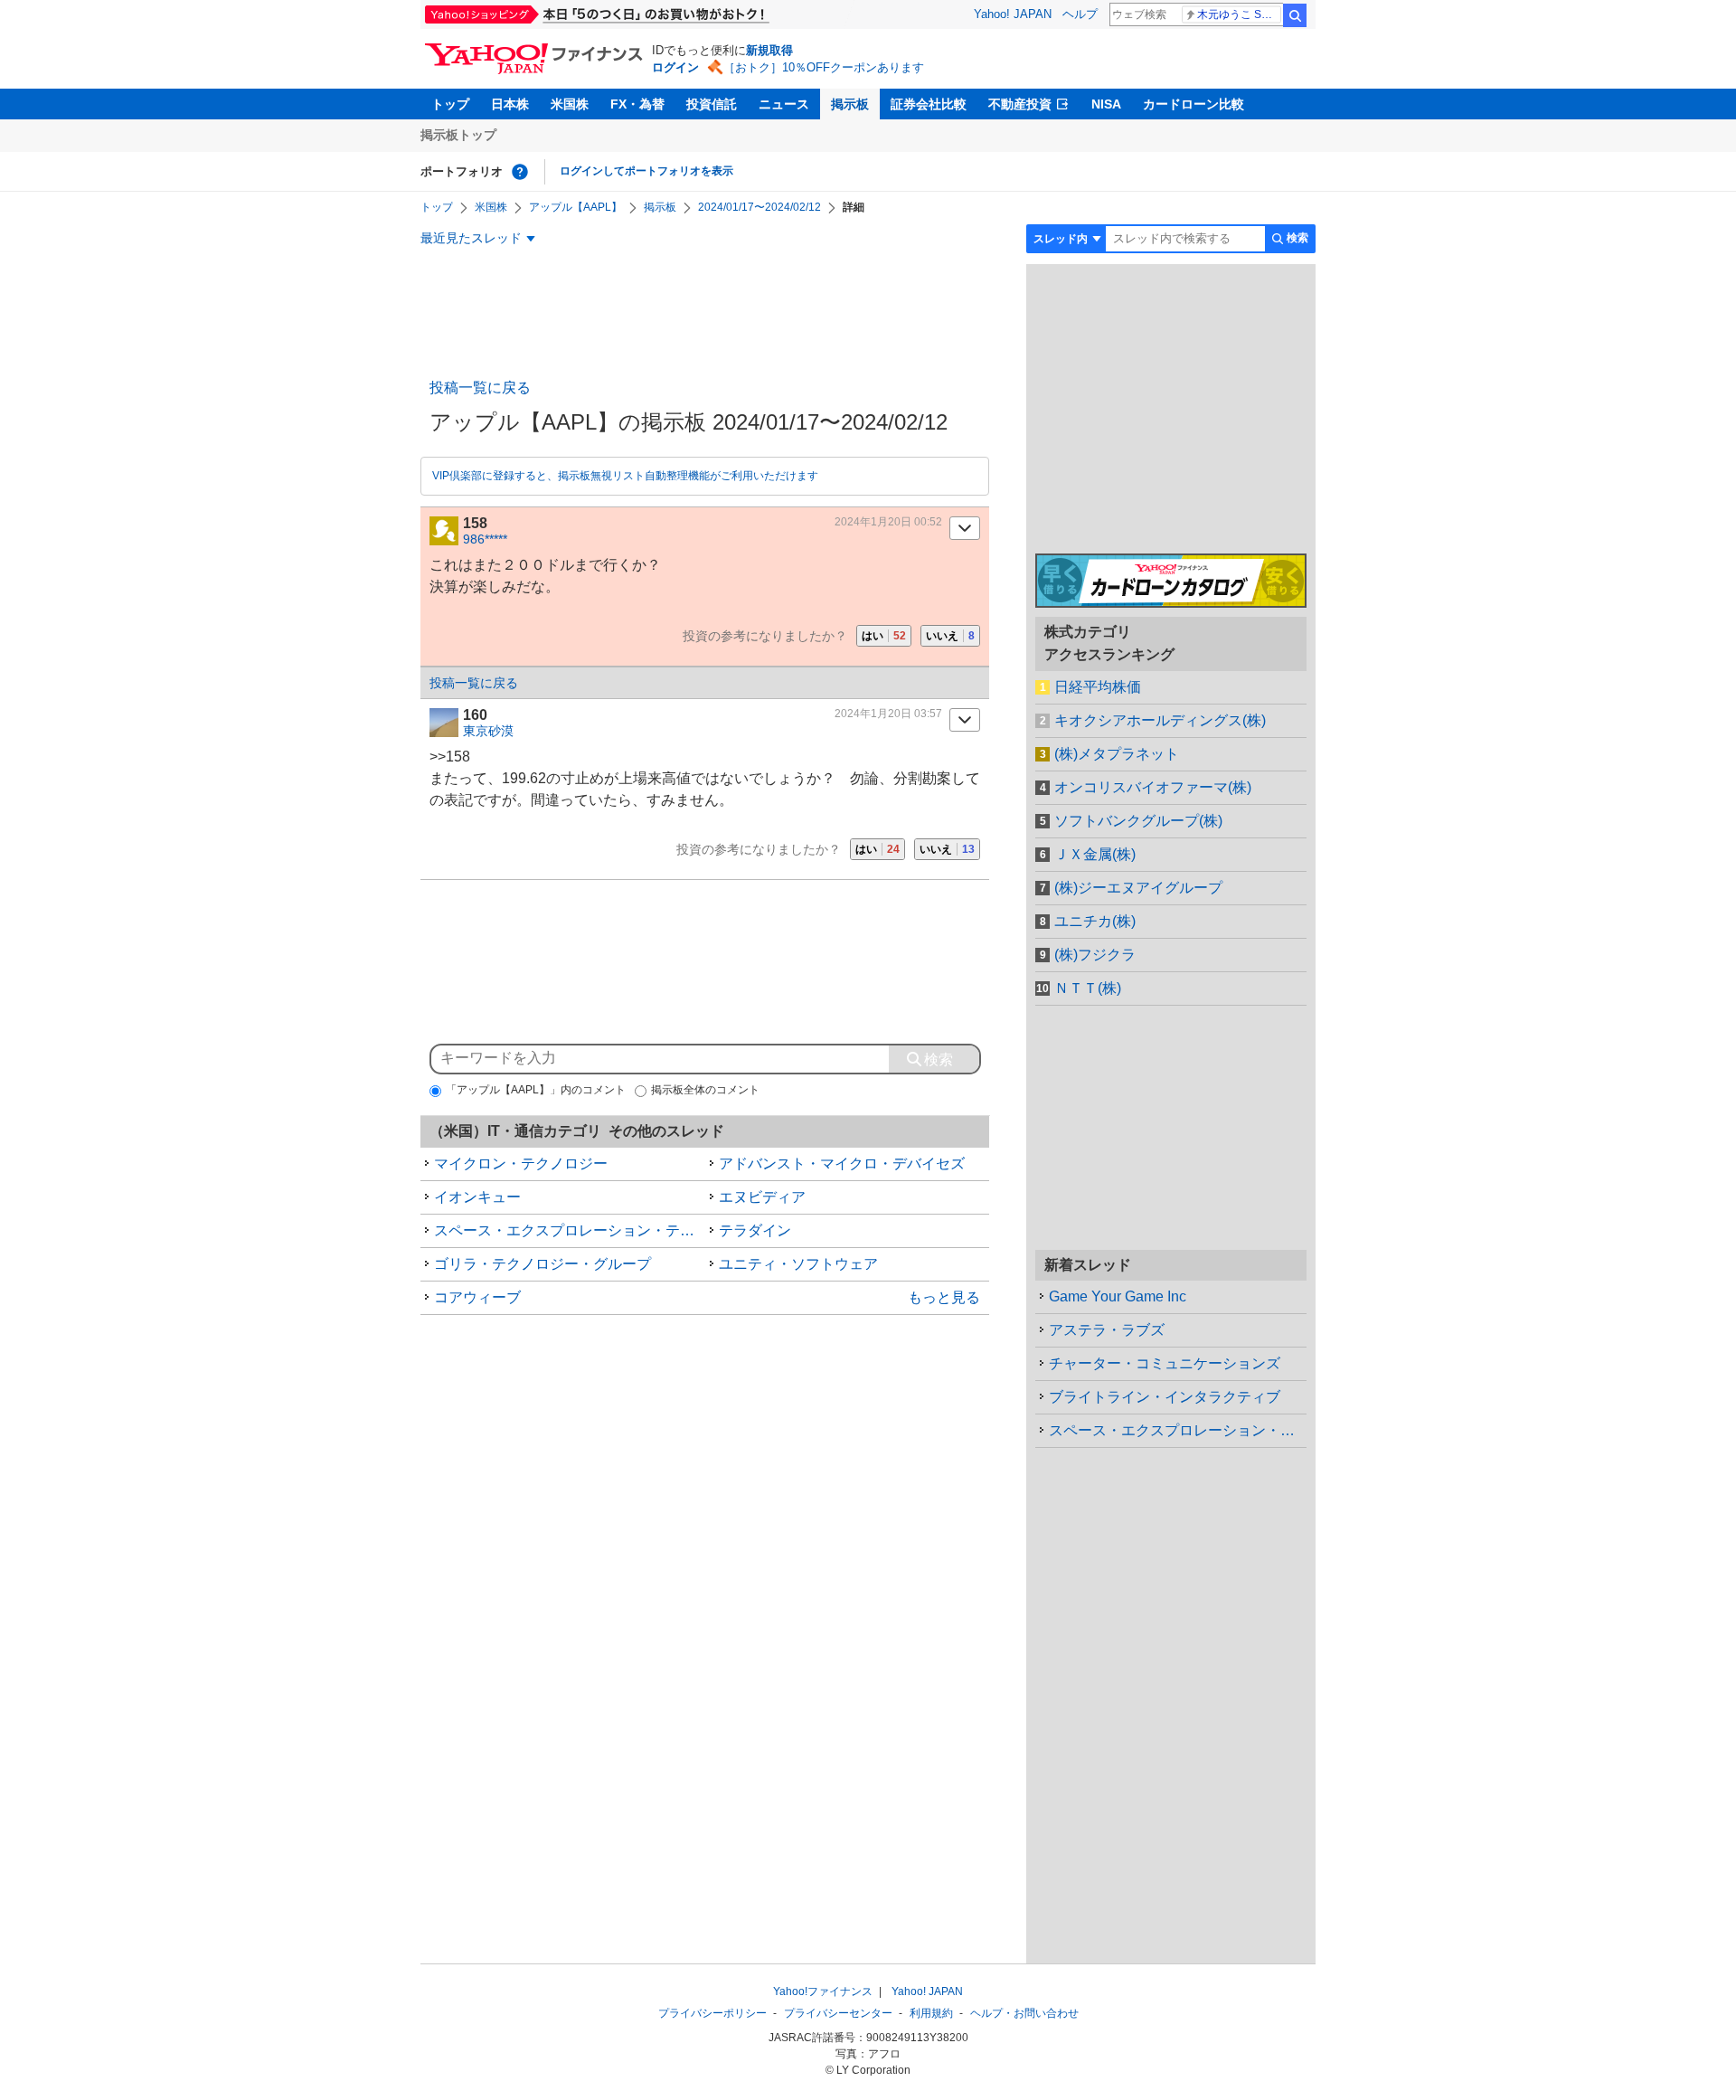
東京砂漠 (488, 731)
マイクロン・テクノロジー (521, 1164)
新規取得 (769, 50)
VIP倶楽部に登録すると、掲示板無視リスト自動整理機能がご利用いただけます (625, 476)
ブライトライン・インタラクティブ (1165, 1397)
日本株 (510, 104)
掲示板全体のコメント (705, 1090)
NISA (1106, 104)
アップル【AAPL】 (576, 207)
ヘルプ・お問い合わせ (1024, 2013)
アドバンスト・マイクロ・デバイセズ (842, 1164)
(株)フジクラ (1095, 955)
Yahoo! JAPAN (1013, 14)
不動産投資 (1020, 104)
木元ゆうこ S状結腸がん (1239, 14)
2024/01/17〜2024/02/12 (759, 207)
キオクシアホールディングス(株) (1160, 720)
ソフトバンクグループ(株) (1138, 821)
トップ (450, 104)
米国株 (570, 104)
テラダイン (755, 1230)
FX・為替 (637, 104)
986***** (485, 539)
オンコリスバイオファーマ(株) (1153, 787)
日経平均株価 (1098, 687)
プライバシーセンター (838, 2013)
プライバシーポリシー (712, 2013)
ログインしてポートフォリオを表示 (646, 171)
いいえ (950, 636)
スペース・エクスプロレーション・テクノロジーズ (570, 1230)
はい (884, 636)
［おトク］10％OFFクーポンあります (824, 67)
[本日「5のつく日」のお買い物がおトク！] (637, 14)
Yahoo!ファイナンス (823, 1991)
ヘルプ (1080, 14)
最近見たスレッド (471, 238)
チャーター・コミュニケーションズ (1165, 1363)
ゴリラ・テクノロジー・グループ (542, 1264)
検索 (1295, 15)
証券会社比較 (929, 104)
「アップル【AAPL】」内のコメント (536, 1090)
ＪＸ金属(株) (1095, 854)
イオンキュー (477, 1197)
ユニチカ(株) (1095, 921)
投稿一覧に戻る (480, 388)
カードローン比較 (1193, 104)
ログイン (675, 67)
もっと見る (944, 1297)
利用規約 (931, 2013)
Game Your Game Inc (1118, 1296)
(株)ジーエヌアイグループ (1138, 888)
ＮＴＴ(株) (1088, 988)
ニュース (784, 104)
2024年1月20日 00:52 (888, 522)
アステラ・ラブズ (1107, 1330)
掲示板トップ (458, 135)
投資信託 (712, 104)
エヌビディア (762, 1197)
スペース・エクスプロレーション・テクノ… (1178, 1430)
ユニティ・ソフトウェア (798, 1264)
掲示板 (850, 104)
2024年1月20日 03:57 (888, 714)
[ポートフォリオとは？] (520, 172)
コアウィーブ (477, 1297)
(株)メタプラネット (1117, 754)
